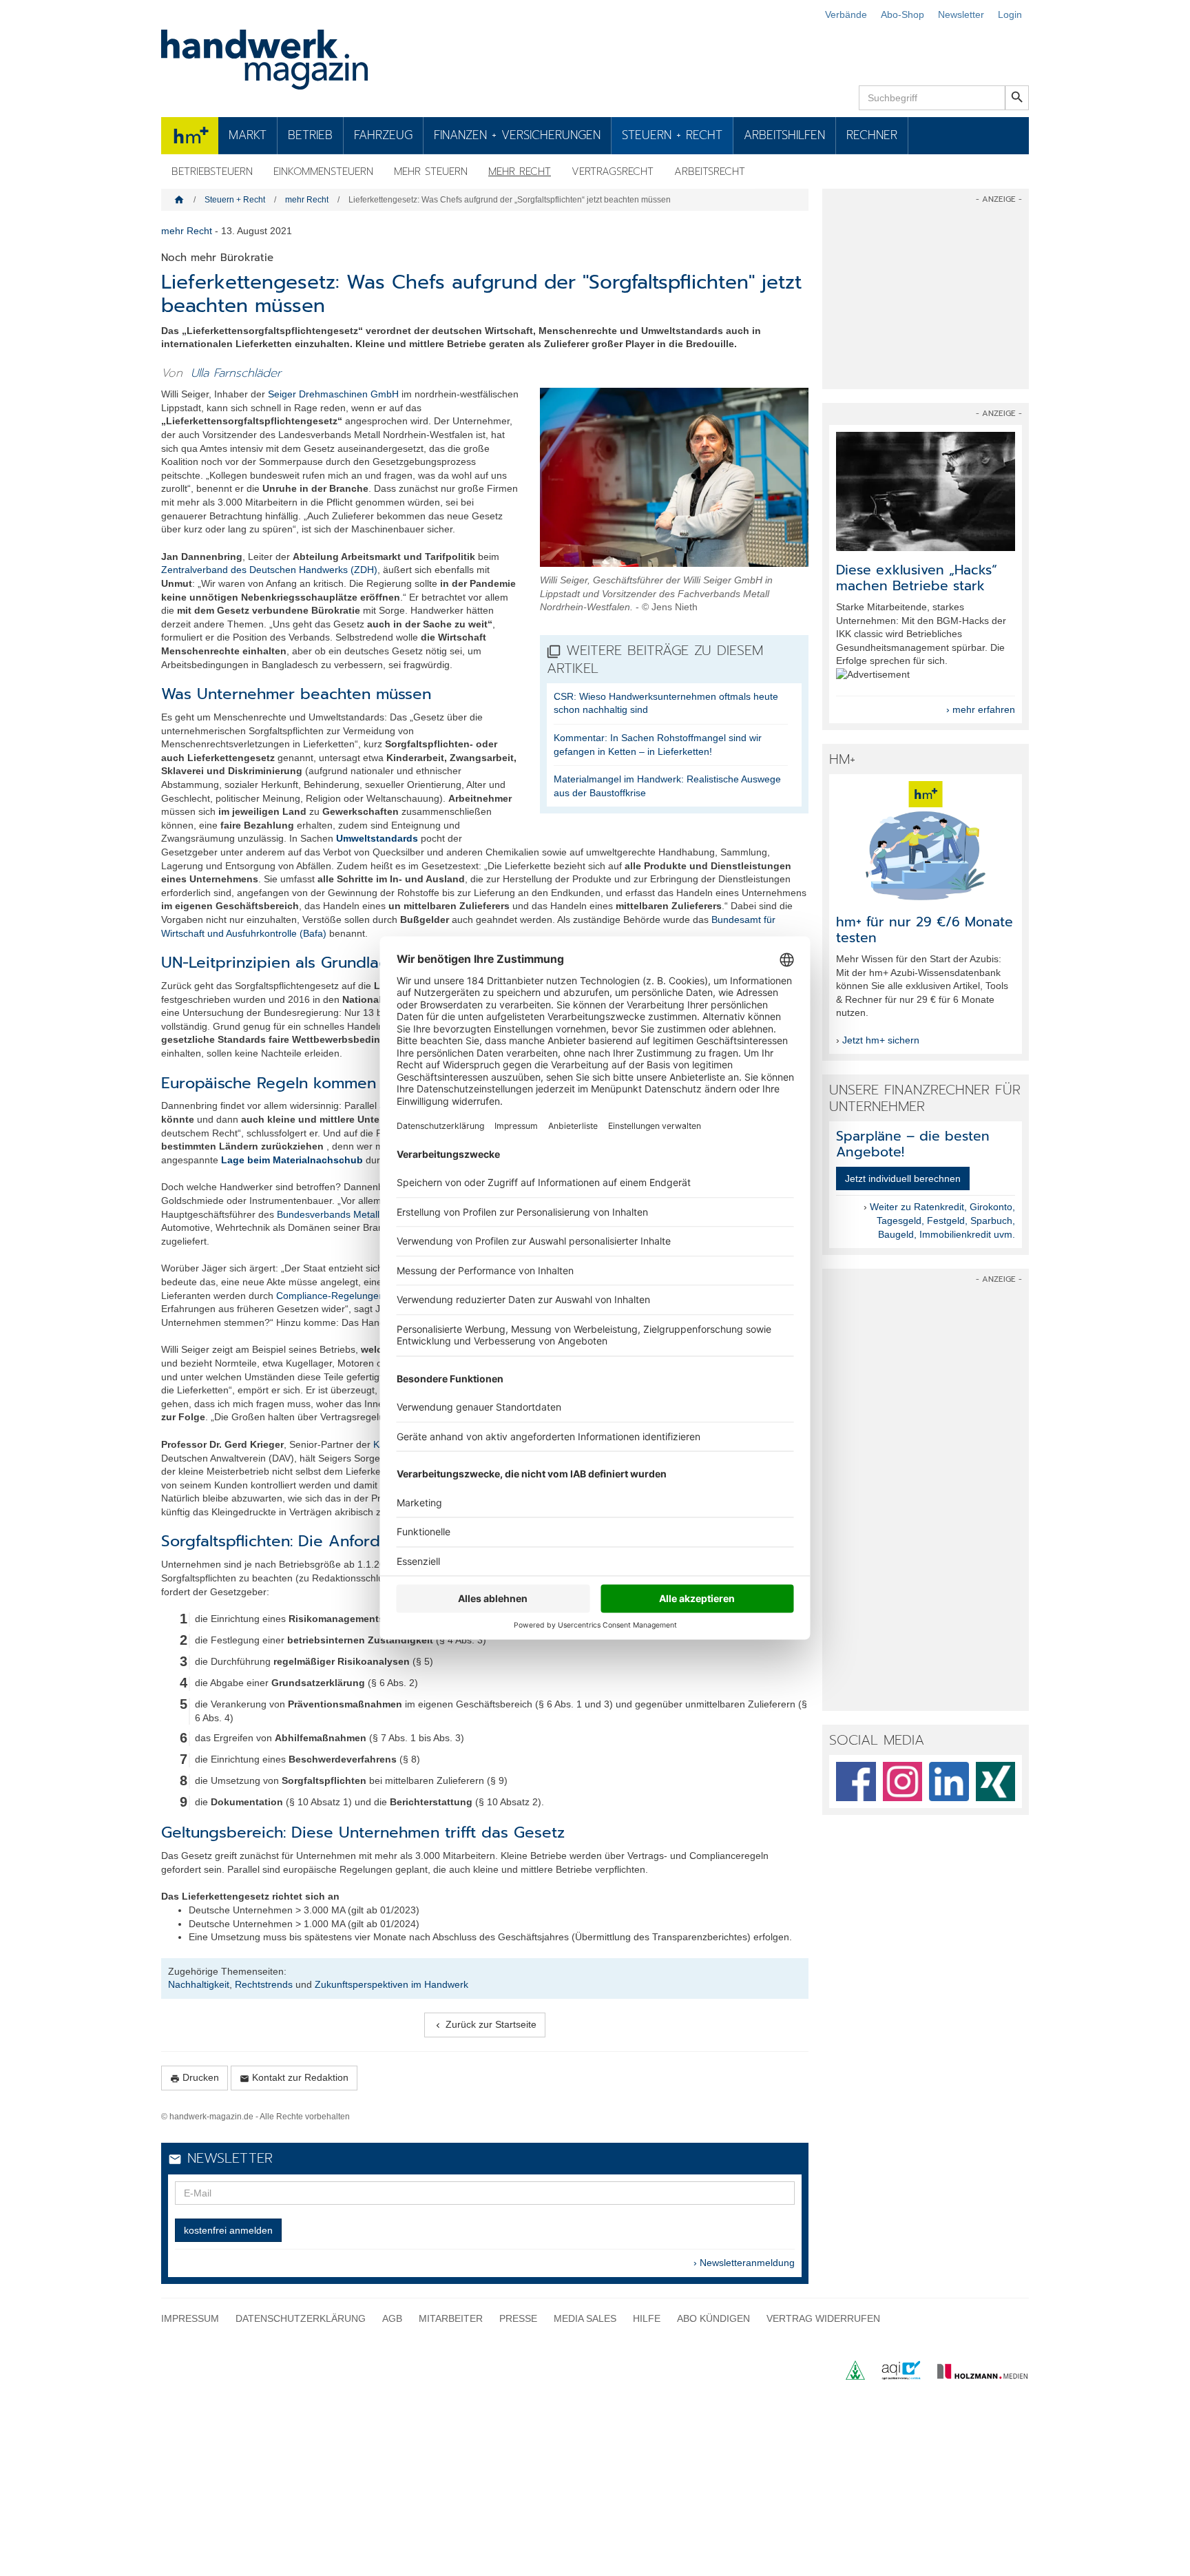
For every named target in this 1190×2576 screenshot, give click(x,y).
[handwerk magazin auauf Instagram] (903, 1782)
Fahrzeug (383, 135)
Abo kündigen (713, 2318)
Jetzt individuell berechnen (903, 1178)
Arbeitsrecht (710, 172)
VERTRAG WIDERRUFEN (823, 2318)
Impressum (190, 2318)
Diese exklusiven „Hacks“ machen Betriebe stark (917, 578)
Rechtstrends (264, 1984)
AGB (392, 2318)
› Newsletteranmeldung (744, 2263)
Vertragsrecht (613, 172)
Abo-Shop (902, 14)
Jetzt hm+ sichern (881, 1040)
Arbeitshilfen (784, 135)
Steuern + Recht (672, 135)
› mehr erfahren (981, 709)
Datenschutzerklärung (301, 2318)
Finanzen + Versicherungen (517, 135)
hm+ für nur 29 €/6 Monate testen (925, 930)
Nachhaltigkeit (199, 1984)
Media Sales (585, 2318)
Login (1010, 14)
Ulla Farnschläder (236, 373)
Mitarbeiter (451, 2318)
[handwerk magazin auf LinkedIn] (949, 1782)
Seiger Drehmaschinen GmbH (333, 394)
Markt (248, 135)
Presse (518, 2318)
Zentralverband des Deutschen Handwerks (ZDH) (269, 570)
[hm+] (926, 841)
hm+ (190, 135)
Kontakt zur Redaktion (294, 2078)
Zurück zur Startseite (485, 2025)
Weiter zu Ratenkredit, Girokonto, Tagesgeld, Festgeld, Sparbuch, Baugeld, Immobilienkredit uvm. (942, 1220)
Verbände (846, 14)
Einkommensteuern (323, 172)
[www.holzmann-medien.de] (976, 2376)
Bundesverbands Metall (328, 1214)
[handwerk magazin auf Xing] (996, 1782)
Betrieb (310, 135)
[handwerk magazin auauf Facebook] (856, 1782)
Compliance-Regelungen (330, 1296)
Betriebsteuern (212, 172)
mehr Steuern (431, 172)
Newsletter (961, 14)
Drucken (195, 2078)
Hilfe (647, 2318)
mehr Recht (520, 172)
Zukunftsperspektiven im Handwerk (392, 1984)
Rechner (872, 135)
